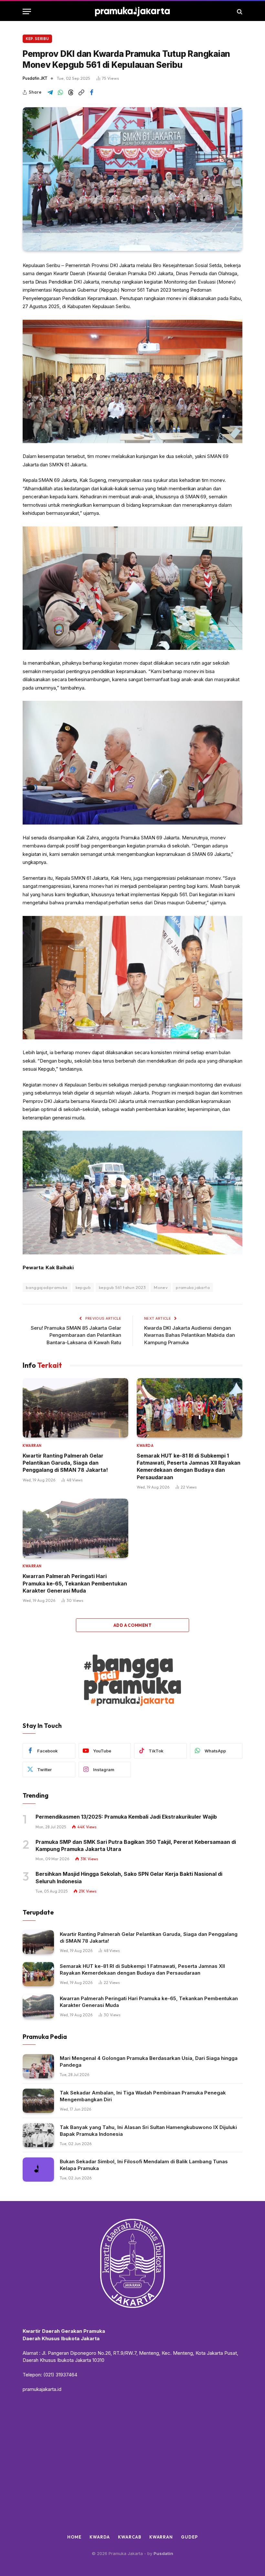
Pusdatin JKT (35, 78)
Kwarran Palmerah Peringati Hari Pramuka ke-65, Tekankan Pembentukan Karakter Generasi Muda (75, 1583)
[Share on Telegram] (50, 92)
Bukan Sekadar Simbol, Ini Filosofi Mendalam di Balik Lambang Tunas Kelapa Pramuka (144, 2165)
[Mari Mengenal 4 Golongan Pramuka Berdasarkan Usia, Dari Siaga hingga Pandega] (38, 2066)
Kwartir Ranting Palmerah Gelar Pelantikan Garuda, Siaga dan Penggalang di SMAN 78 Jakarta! (65, 1463)
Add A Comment (132, 1625)
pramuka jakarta (193, 1287)
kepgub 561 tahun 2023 (122, 1287)
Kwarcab (129, 2537)
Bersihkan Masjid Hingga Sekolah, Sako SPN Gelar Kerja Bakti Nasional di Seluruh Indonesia (129, 1877)
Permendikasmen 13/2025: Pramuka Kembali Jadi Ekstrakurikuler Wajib (126, 1817)
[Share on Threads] (71, 92)
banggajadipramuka (47, 1287)
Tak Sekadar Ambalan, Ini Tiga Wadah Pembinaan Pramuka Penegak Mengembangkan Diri (143, 2096)
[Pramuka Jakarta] (133, 11)
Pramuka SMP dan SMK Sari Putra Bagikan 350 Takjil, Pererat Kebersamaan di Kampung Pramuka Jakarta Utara (136, 1845)
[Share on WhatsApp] (60, 92)
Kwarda (145, 1446)
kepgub (83, 1287)
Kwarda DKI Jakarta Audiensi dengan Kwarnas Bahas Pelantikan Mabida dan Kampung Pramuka (190, 1335)
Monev (161, 1287)
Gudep (189, 2537)
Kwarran (32, 1446)
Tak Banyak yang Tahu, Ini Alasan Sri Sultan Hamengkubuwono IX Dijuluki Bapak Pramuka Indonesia (148, 2131)
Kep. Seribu (37, 39)
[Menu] (27, 11)
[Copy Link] (81, 92)
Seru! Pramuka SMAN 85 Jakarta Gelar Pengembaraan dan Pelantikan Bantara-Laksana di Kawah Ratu (76, 1335)
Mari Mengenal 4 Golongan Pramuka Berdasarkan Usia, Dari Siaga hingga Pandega (149, 2062)
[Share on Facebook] (91, 92)
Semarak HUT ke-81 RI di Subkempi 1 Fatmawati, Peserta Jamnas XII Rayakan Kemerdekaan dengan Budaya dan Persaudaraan (189, 1466)
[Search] (239, 11)
